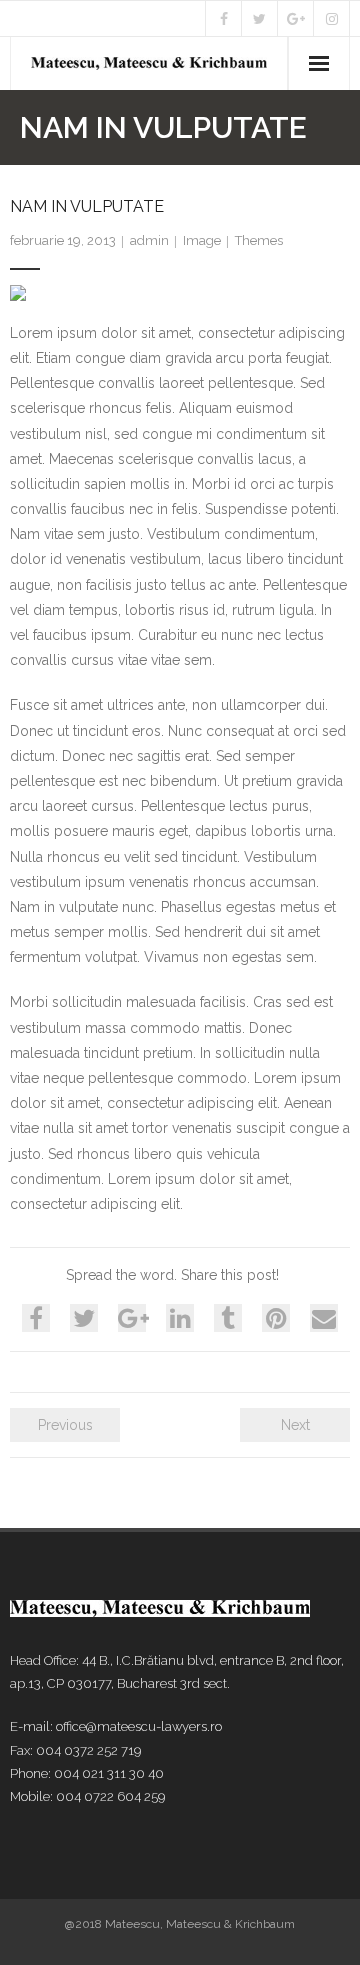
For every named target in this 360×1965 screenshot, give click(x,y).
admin (149, 240)
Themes (259, 240)
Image (202, 240)
